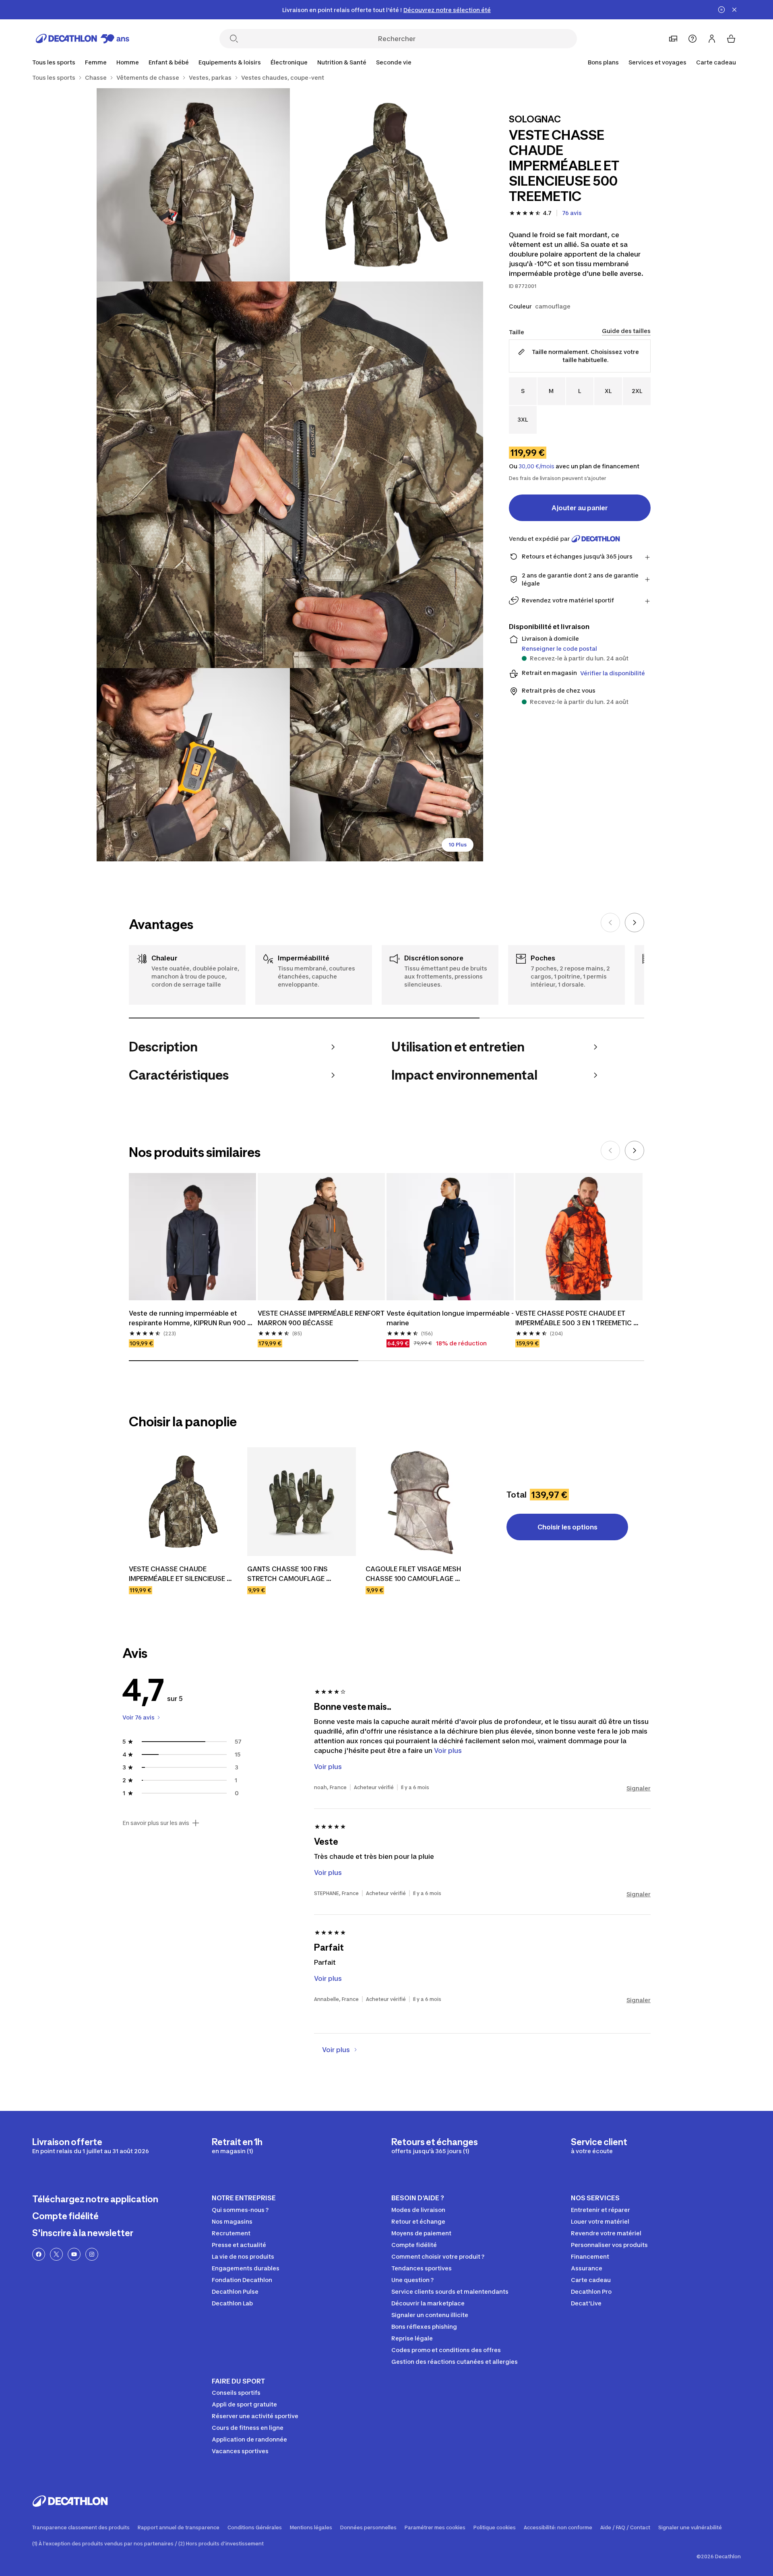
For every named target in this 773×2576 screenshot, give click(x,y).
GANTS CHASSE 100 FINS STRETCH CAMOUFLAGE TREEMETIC (288, 1574)
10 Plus (458, 845)
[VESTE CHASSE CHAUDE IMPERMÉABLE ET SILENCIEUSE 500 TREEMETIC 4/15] (193, 765)
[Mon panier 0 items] (731, 39)
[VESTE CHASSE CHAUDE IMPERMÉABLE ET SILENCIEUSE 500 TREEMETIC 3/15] (290, 475)
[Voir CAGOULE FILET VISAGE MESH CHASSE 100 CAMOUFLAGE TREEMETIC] (420, 1502)
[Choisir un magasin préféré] (673, 39)
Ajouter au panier (580, 508)
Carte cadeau (716, 62)
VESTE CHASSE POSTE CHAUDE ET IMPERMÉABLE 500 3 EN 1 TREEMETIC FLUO (574, 1318)
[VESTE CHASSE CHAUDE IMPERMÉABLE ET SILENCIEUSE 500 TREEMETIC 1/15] (386, 185)
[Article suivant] (635, 923)
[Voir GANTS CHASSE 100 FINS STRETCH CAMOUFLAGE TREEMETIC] (302, 1502)
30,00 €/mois (536, 466)
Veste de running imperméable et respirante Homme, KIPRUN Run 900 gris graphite (188, 1318)
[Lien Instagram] (92, 2254)
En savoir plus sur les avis (156, 1823)
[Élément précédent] (610, 923)
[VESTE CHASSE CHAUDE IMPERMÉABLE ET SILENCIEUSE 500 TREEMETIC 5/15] (386, 765)
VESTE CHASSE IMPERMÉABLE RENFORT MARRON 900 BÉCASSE (321, 1318)
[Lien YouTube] (74, 2254)
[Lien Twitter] (56, 2254)
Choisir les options (567, 1527)
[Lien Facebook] (39, 2254)
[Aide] (692, 39)
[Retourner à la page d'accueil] (83, 39)
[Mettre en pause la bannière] (721, 10)
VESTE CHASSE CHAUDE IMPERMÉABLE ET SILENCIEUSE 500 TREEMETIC (178, 1574)
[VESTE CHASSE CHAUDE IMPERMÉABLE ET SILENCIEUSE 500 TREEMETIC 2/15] (193, 185)
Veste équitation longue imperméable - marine (450, 1318)
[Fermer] (734, 10)
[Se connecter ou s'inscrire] (712, 39)
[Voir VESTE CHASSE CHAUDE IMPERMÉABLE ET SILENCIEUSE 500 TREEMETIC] (183, 1502)
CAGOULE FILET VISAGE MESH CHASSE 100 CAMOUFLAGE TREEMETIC (414, 1574)
